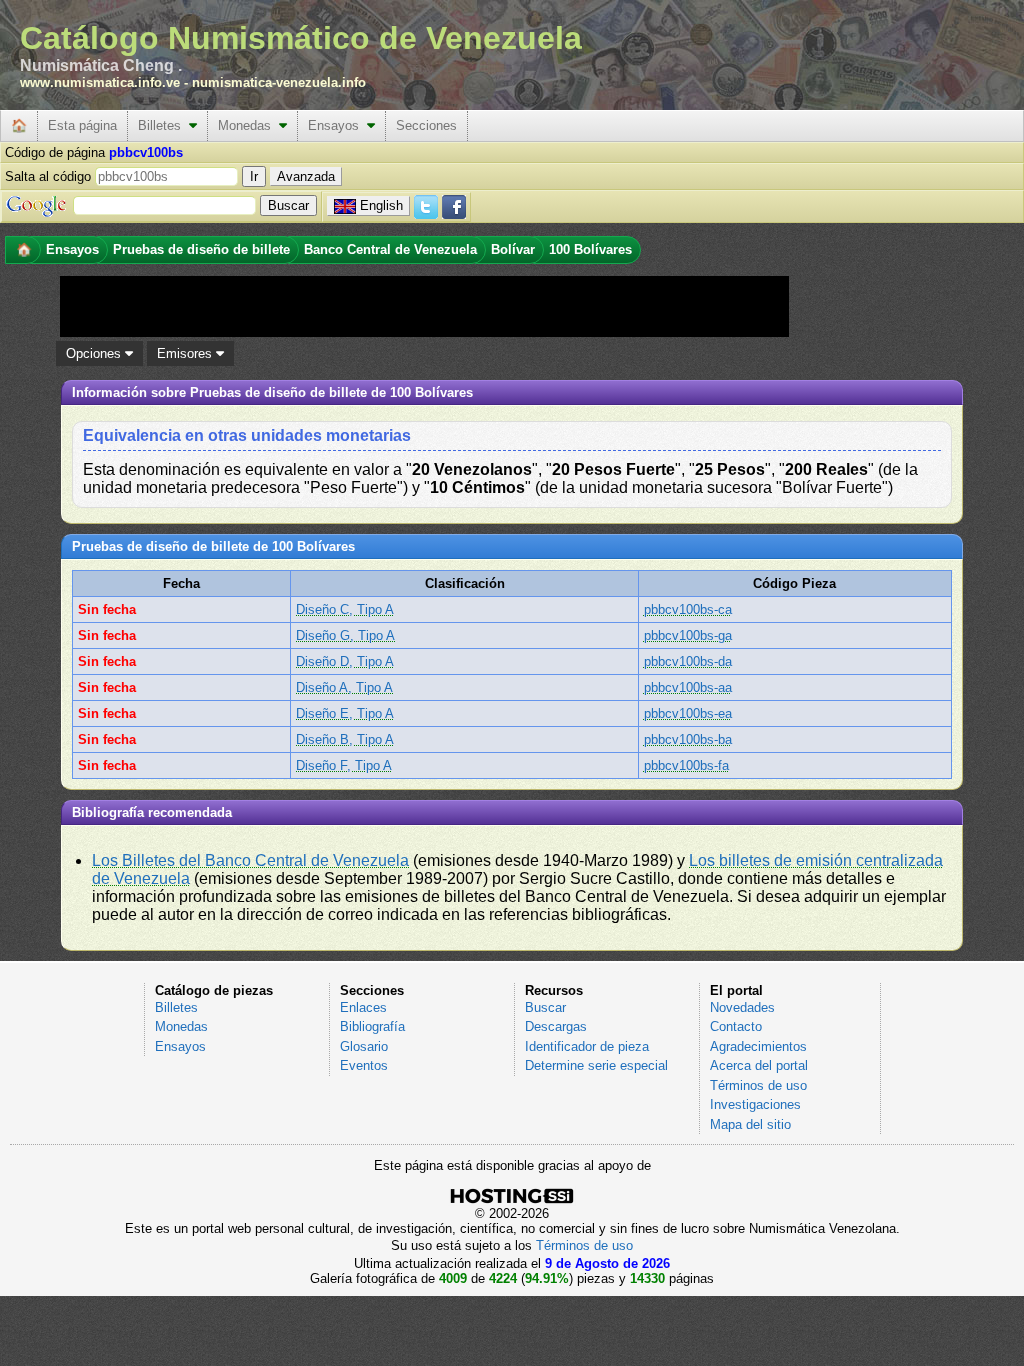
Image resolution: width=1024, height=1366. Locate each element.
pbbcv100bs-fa (686, 765)
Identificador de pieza (587, 1046)
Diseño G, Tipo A (345, 635)
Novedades (742, 1007)
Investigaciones (755, 1104)
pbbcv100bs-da (688, 661)
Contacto (736, 1026)
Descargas (556, 1026)
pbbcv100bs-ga (688, 635)
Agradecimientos (758, 1046)
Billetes (163, 125)
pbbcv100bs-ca (688, 609)
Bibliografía (372, 1026)
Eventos (364, 1065)
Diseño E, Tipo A (345, 713)
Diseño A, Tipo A (344, 687)
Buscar (545, 1007)
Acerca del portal (759, 1065)
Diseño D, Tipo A (345, 661)
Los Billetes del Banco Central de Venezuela (250, 860)
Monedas (248, 125)
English (381, 205)
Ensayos (337, 125)
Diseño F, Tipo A (344, 765)
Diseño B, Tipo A (345, 739)
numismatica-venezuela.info (279, 82)
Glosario (364, 1046)
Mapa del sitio (750, 1124)
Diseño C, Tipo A (345, 609)
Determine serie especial (596, 1065)
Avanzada (306, 176)
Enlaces (363, 1007)
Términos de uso (758, 1085)
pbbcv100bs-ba (688, 739)
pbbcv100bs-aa (688, 687)
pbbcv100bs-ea (688, 713)
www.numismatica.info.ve (100, 82)
